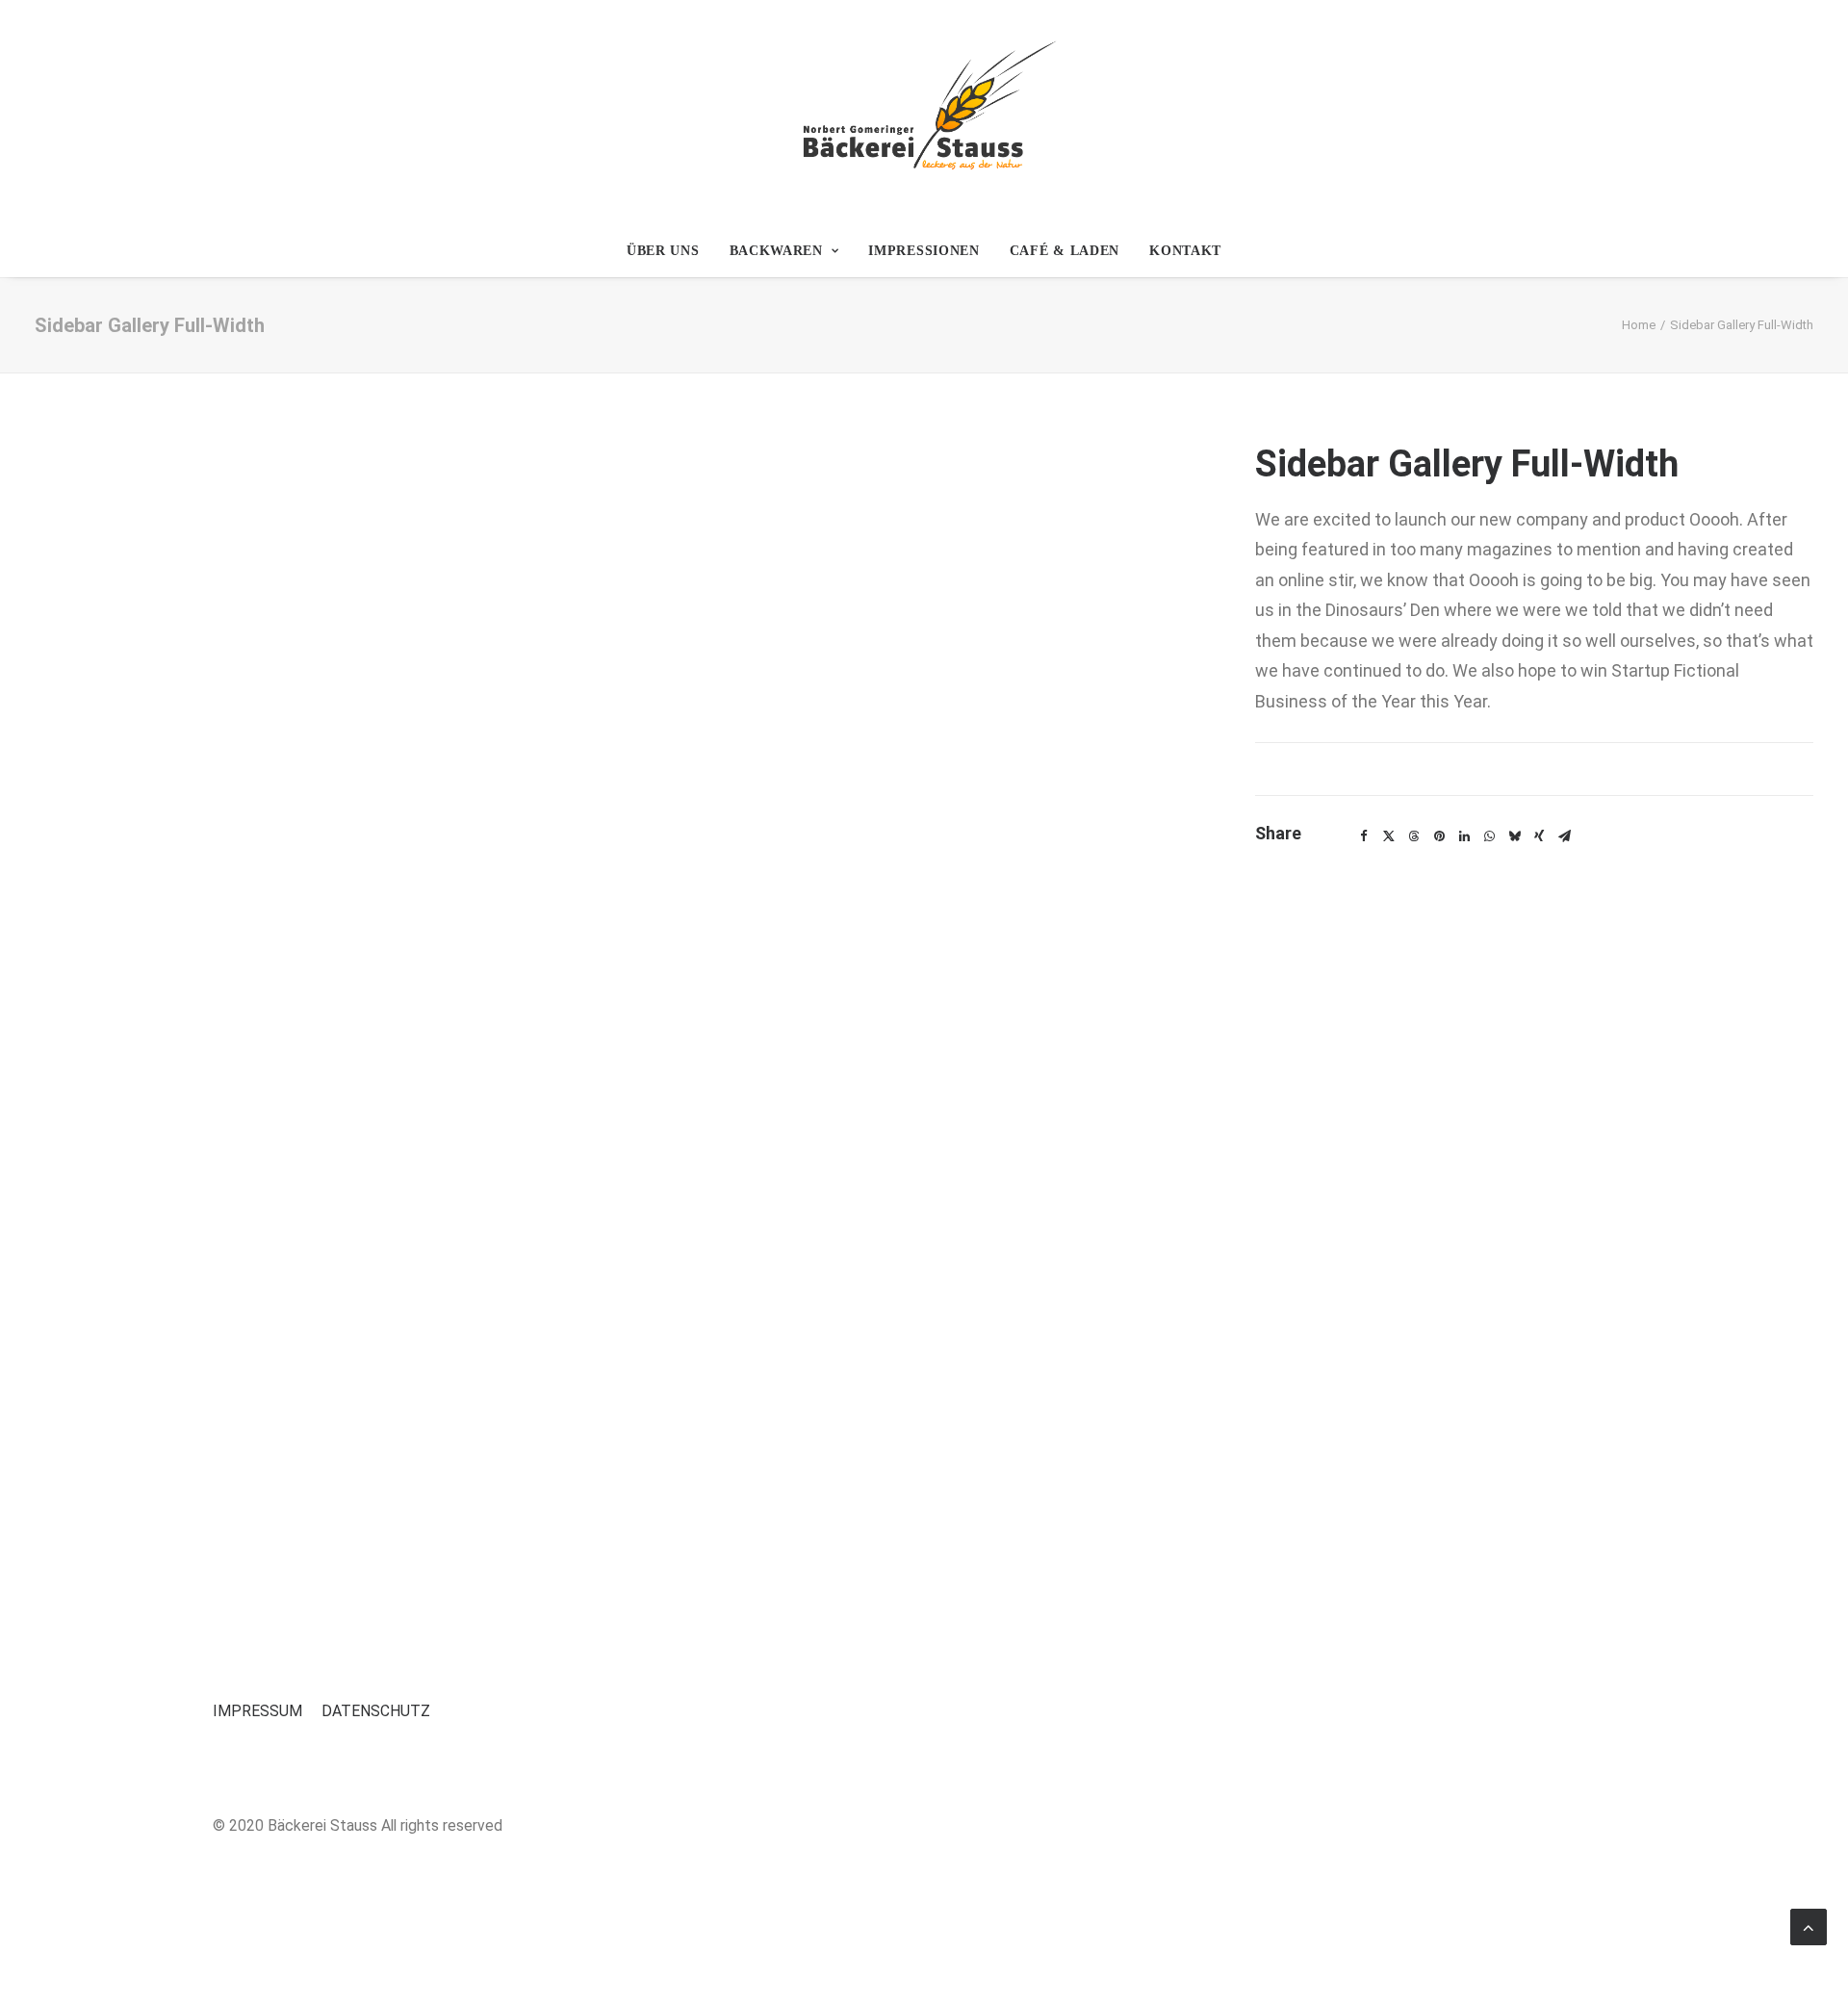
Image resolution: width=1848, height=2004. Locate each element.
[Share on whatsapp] (1489, 836)
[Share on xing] (1539, 836)
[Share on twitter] (1389, 836)
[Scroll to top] (1809, 1926)
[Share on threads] (1414, 836)
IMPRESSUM (257, 1711)
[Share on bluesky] (1514, 836)
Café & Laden (1065, 251)
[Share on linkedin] (1464, 836)
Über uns (663, 251)
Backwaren (776, 251)
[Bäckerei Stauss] (924, 113)
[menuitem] (669, 251)
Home (1639, 325)
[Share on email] (1564, 836)
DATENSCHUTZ (376, 1711)
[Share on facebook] (1364, 836)
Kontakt (1185, 251)
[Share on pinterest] (1439, 836)
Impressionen (924, 251)
